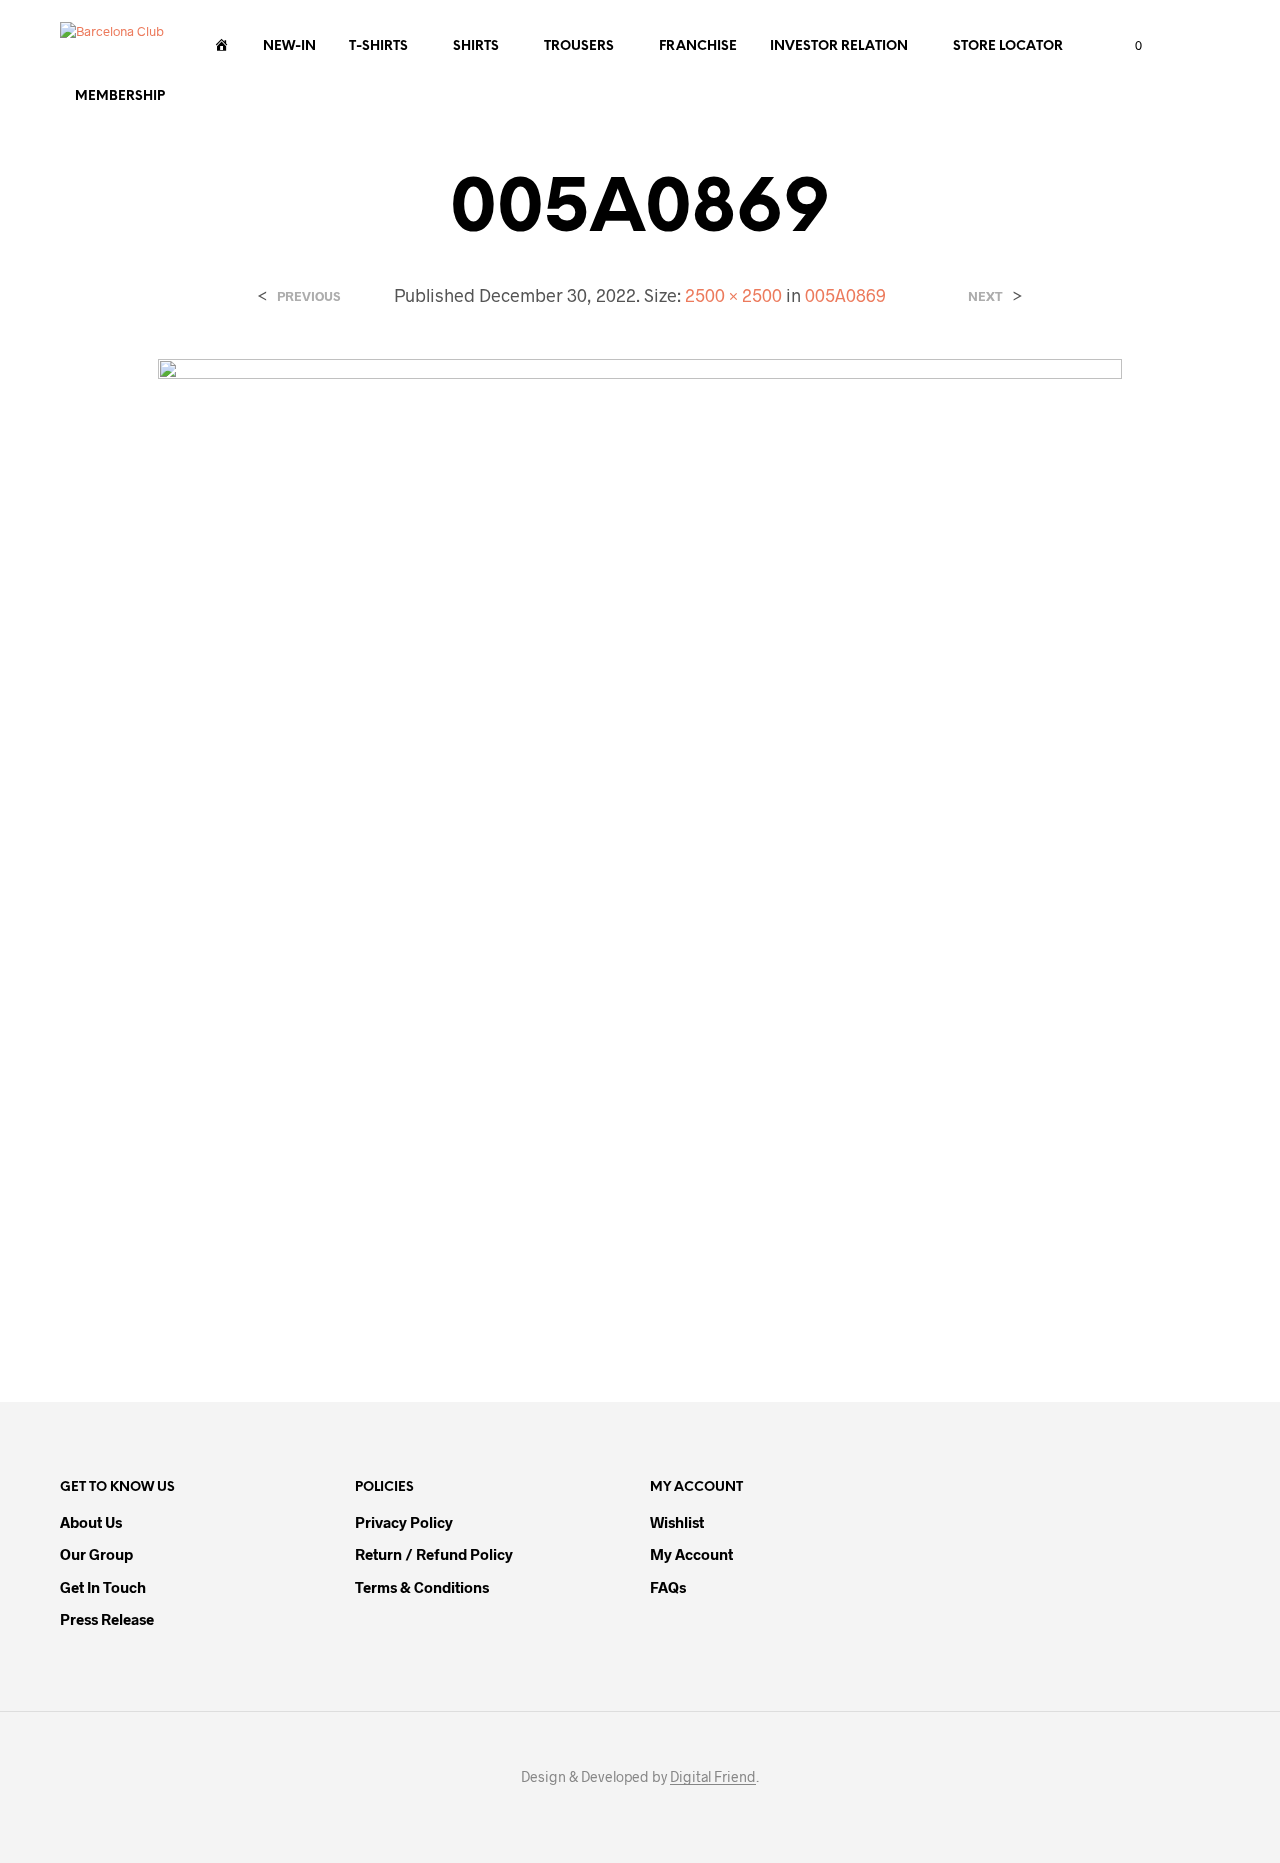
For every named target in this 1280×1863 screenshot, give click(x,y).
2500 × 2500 (733, 295)
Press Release (107, 1619)
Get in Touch (103, 1587)
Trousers (579, 46)
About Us (91, 1522)
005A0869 (845, 295)
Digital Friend (713, 1777)
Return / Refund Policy (434, 1554)
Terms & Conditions (422, 1587)
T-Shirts (378, 46)
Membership (120, 96)
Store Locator (1008, 46)
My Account (691, 1554)
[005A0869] (639, 838)
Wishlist (677, 1522)
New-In (289, 46)
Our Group (96, 1554)
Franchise (698, 46)
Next (985, 296)
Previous (308, 296)
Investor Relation (839, 46)
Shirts (476, 46)
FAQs (668, 1587)
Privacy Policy (404, 1522)
